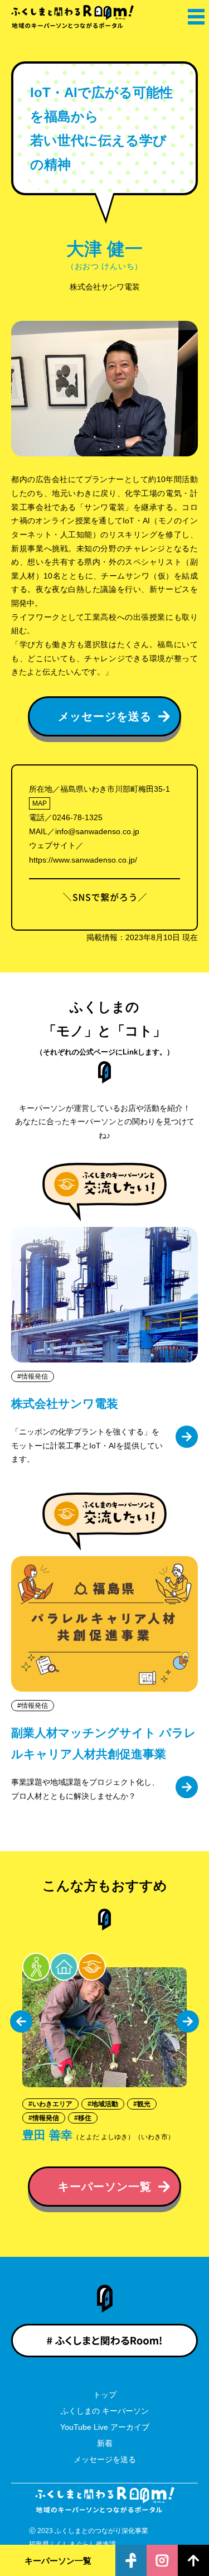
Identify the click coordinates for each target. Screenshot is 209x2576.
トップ (105, 2395)
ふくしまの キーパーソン (105, 2411)
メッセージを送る (105, 2459)
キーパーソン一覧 (58, 2561)
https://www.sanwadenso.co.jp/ (83, 860)
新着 (105, 2443)
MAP (40, 803)
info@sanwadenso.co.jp (97, 831)
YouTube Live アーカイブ (105, 2427)
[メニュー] (195, 17)
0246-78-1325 (77, 817)
